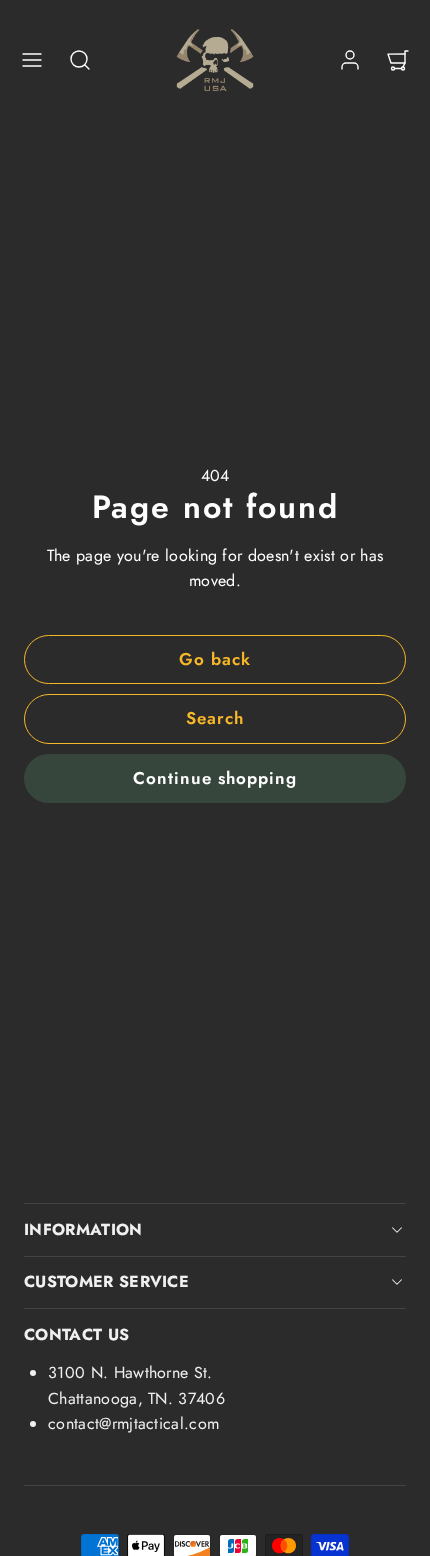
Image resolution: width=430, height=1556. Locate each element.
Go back (215, 659)
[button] (32, 60)
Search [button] (215, 718)
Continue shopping (215, 778)
